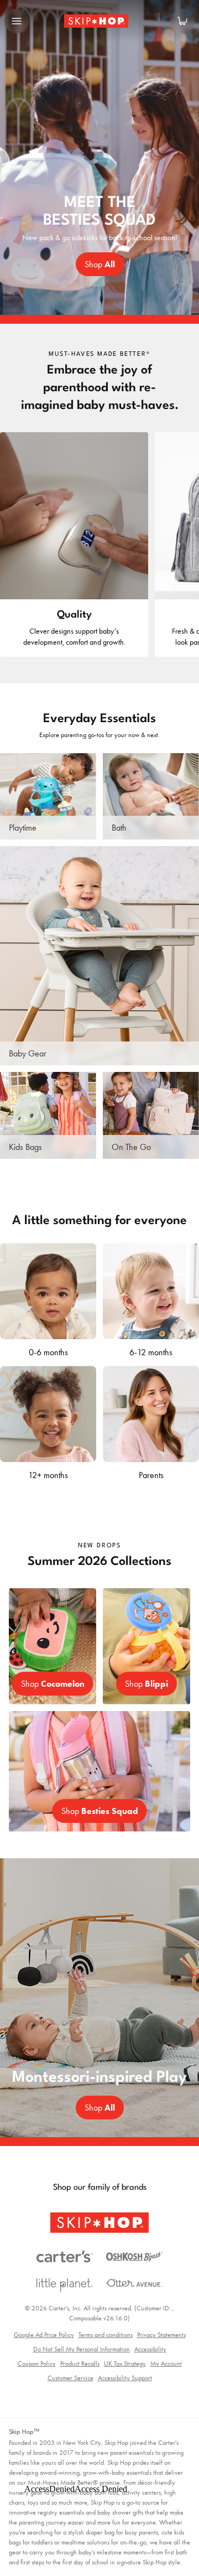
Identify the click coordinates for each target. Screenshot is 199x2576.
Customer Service (70, 2378)
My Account (166, 2364)
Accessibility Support (125, 2378)
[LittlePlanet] (65, 2285)
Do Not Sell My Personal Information (82, 2349)
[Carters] (65, 2257)
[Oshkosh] (134, 2257)
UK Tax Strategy (125, 2364)
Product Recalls (80, 2364)
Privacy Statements (161, 2335)
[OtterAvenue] (134, 2283)
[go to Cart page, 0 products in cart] (182, 21)
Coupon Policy (37, 2364)
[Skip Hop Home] (99, 21)
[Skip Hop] (99, 2223)
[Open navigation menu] (17, 21)
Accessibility (150, 2349)
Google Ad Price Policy (44, 2335)
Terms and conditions (106, 2335)
